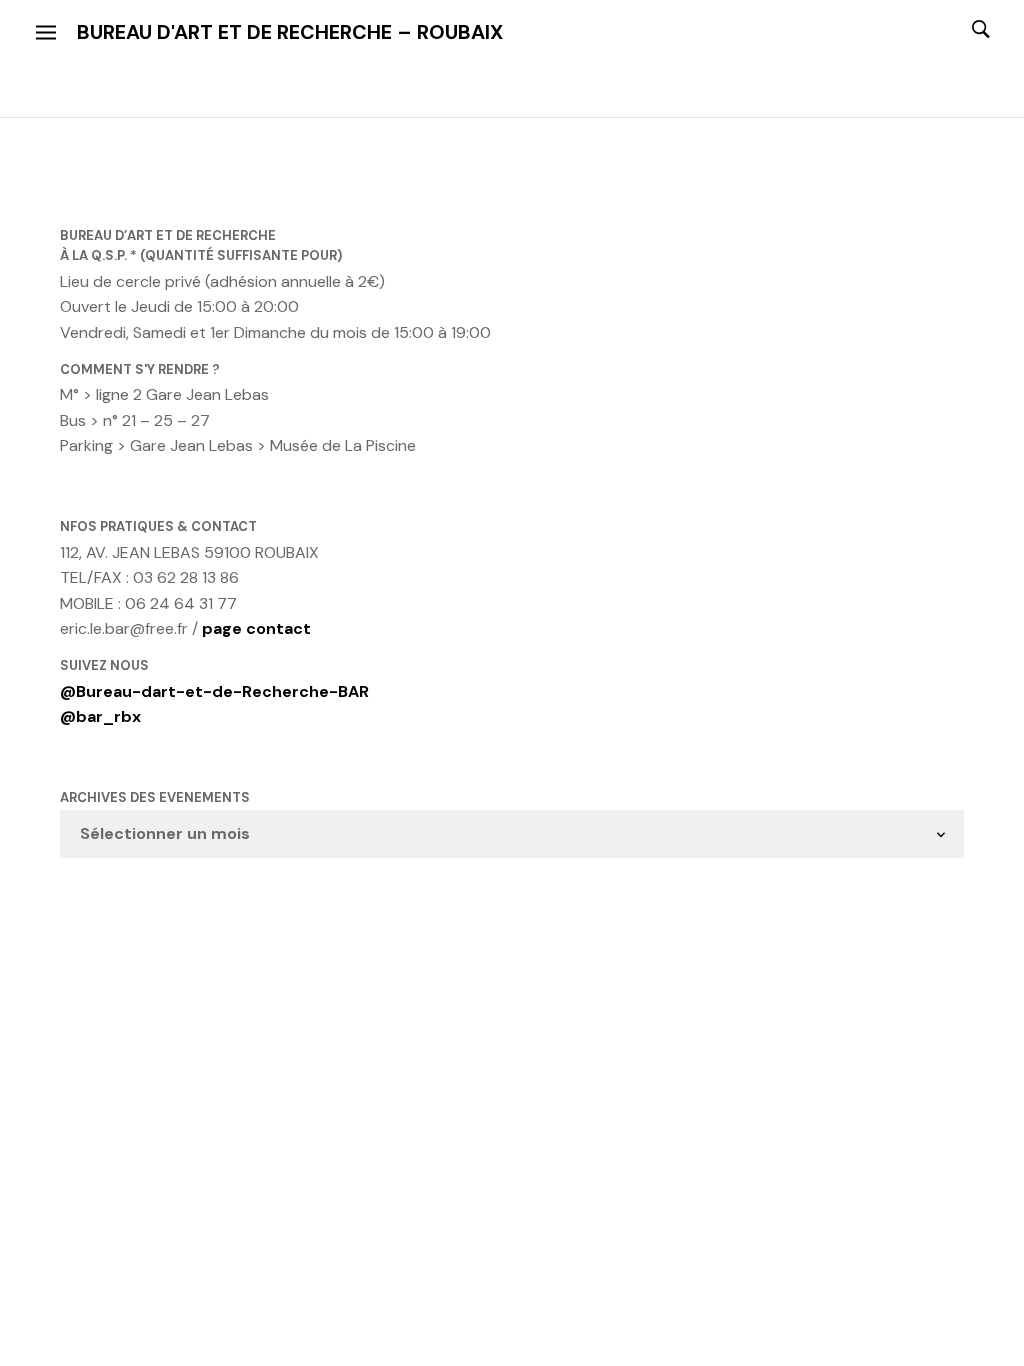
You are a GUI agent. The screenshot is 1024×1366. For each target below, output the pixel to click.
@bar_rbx (100, 716)
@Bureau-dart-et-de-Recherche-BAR (214, 691)
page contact (256, 628)
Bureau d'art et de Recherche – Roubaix (290, 32)
